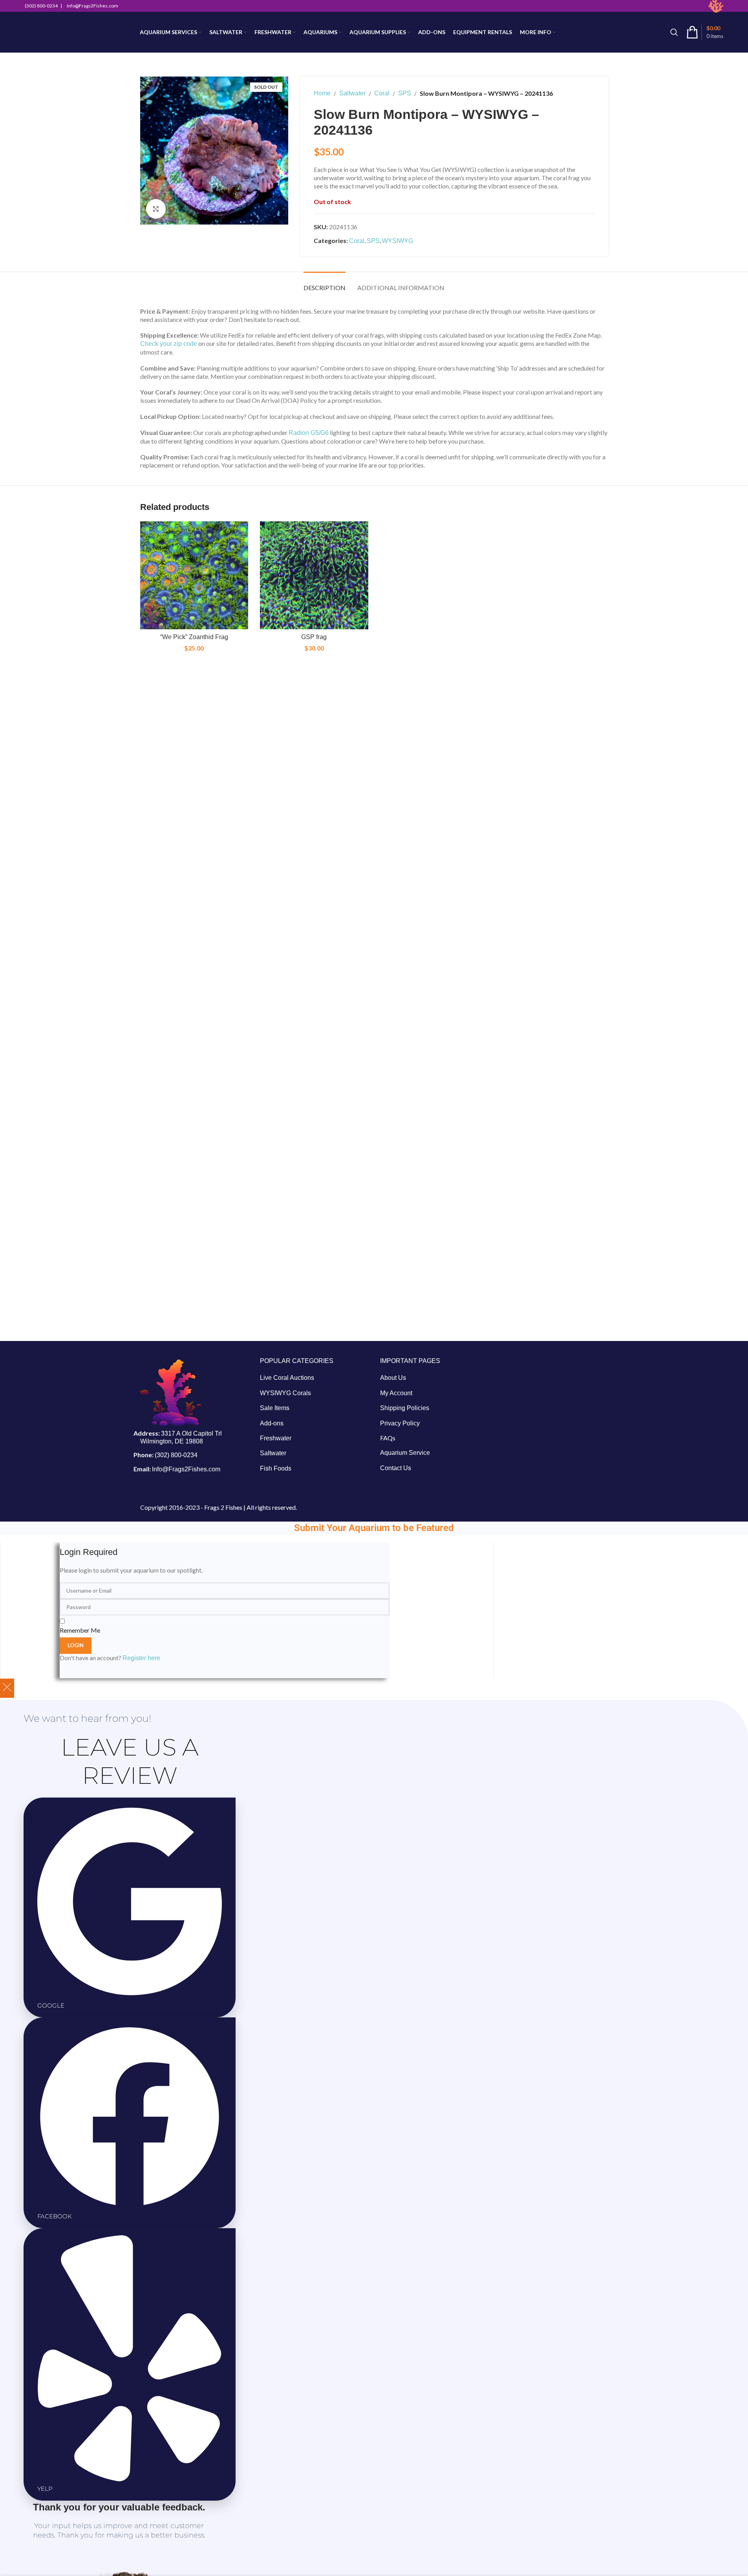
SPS (405, 93)
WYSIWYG (398, 241)
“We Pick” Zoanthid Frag (194, 637)
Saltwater (352, 93)
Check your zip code (169, 344)
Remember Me (80, 1630)
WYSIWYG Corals (285, 1393)
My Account (396, 1393)
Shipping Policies (405, 1408)
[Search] (674, 32)
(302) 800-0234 (176, 1455)
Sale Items (275, 1408)
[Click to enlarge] (156, 209)
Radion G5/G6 (309, 433)
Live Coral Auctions (287, 1378)
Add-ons (272, 1423)
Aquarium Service (405, 1453)
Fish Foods (276, 1468)
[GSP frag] (314, 575)
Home (322, 93)
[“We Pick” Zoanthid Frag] (194, 575)
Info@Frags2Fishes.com (186, 1469)
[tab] (325, 284)
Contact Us (396, 1468)
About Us (393, 1378)
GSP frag (314, 637)
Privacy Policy (400, 1423)
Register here (141, 1658)
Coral (382, 93)
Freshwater (276, 1438)
